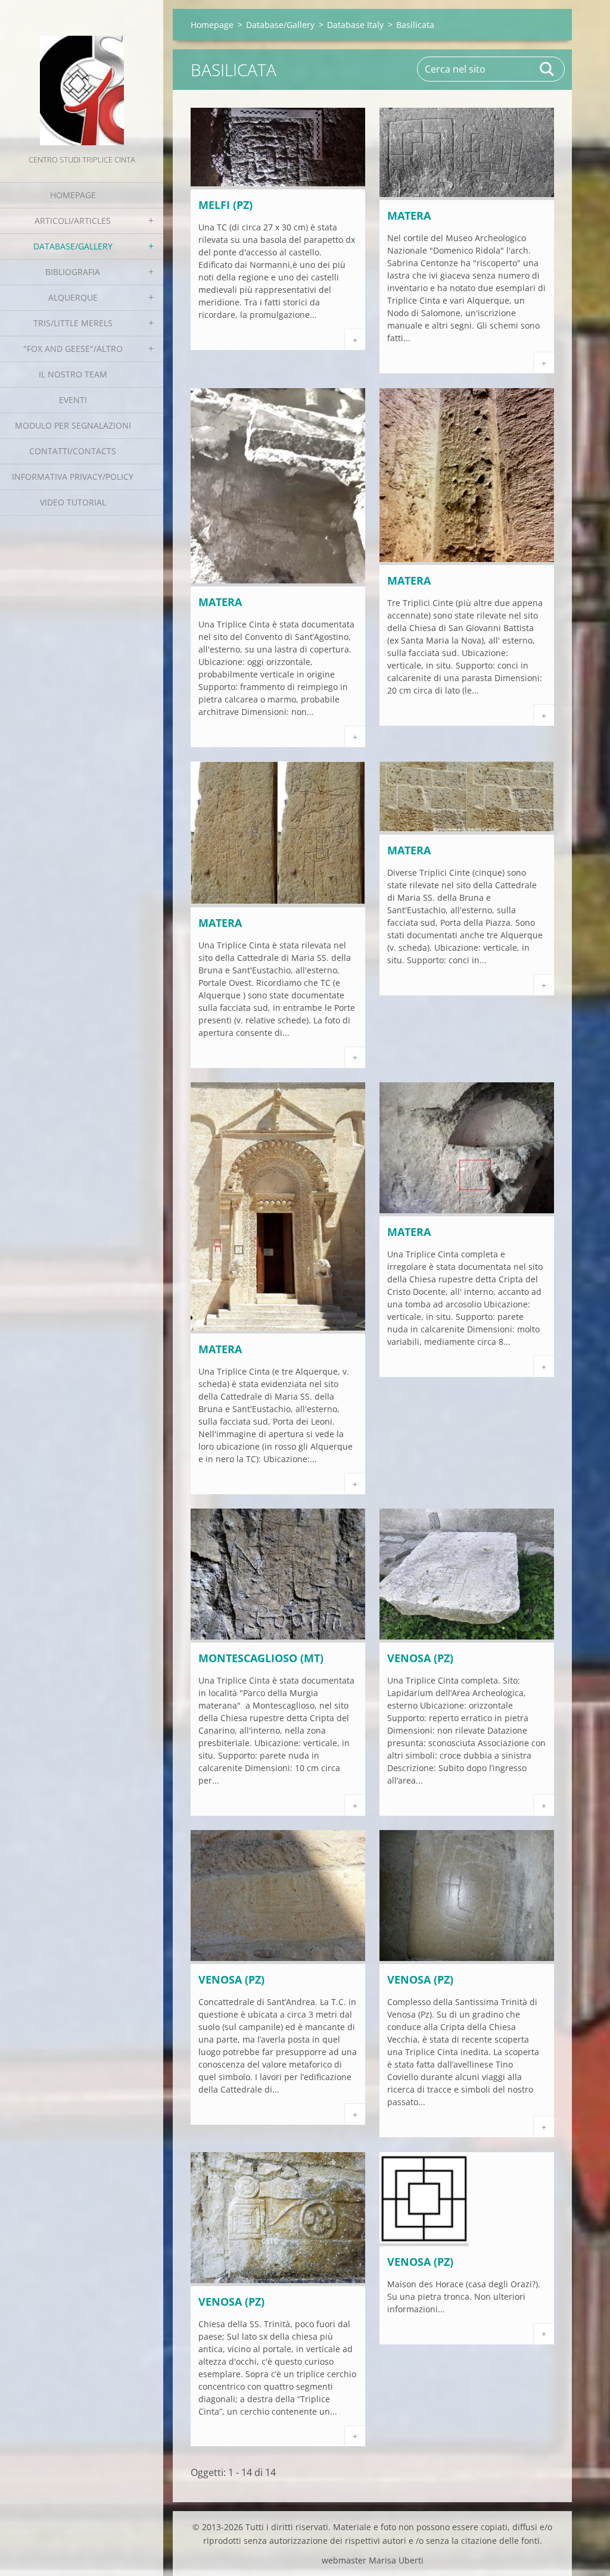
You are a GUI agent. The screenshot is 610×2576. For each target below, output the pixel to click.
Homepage (73, 195)
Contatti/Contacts (73, 451)
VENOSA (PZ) (420, 1658)
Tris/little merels (73, 323)
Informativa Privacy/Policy (73, 477)
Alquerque (73, 297)
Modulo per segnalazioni (73, 425)
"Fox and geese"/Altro (73, 349)
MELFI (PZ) (225, 205)
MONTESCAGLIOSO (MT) (261, 1658)
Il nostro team (73, 374)
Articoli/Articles (73, 221)
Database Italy (355, 25)
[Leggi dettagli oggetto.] (278, 186)
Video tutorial (73, 502)
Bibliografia (73, 272)
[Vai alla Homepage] (82, 76)
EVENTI (73, 400)
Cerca (547, 69)
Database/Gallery (73, 246)
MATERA (409, 216)
